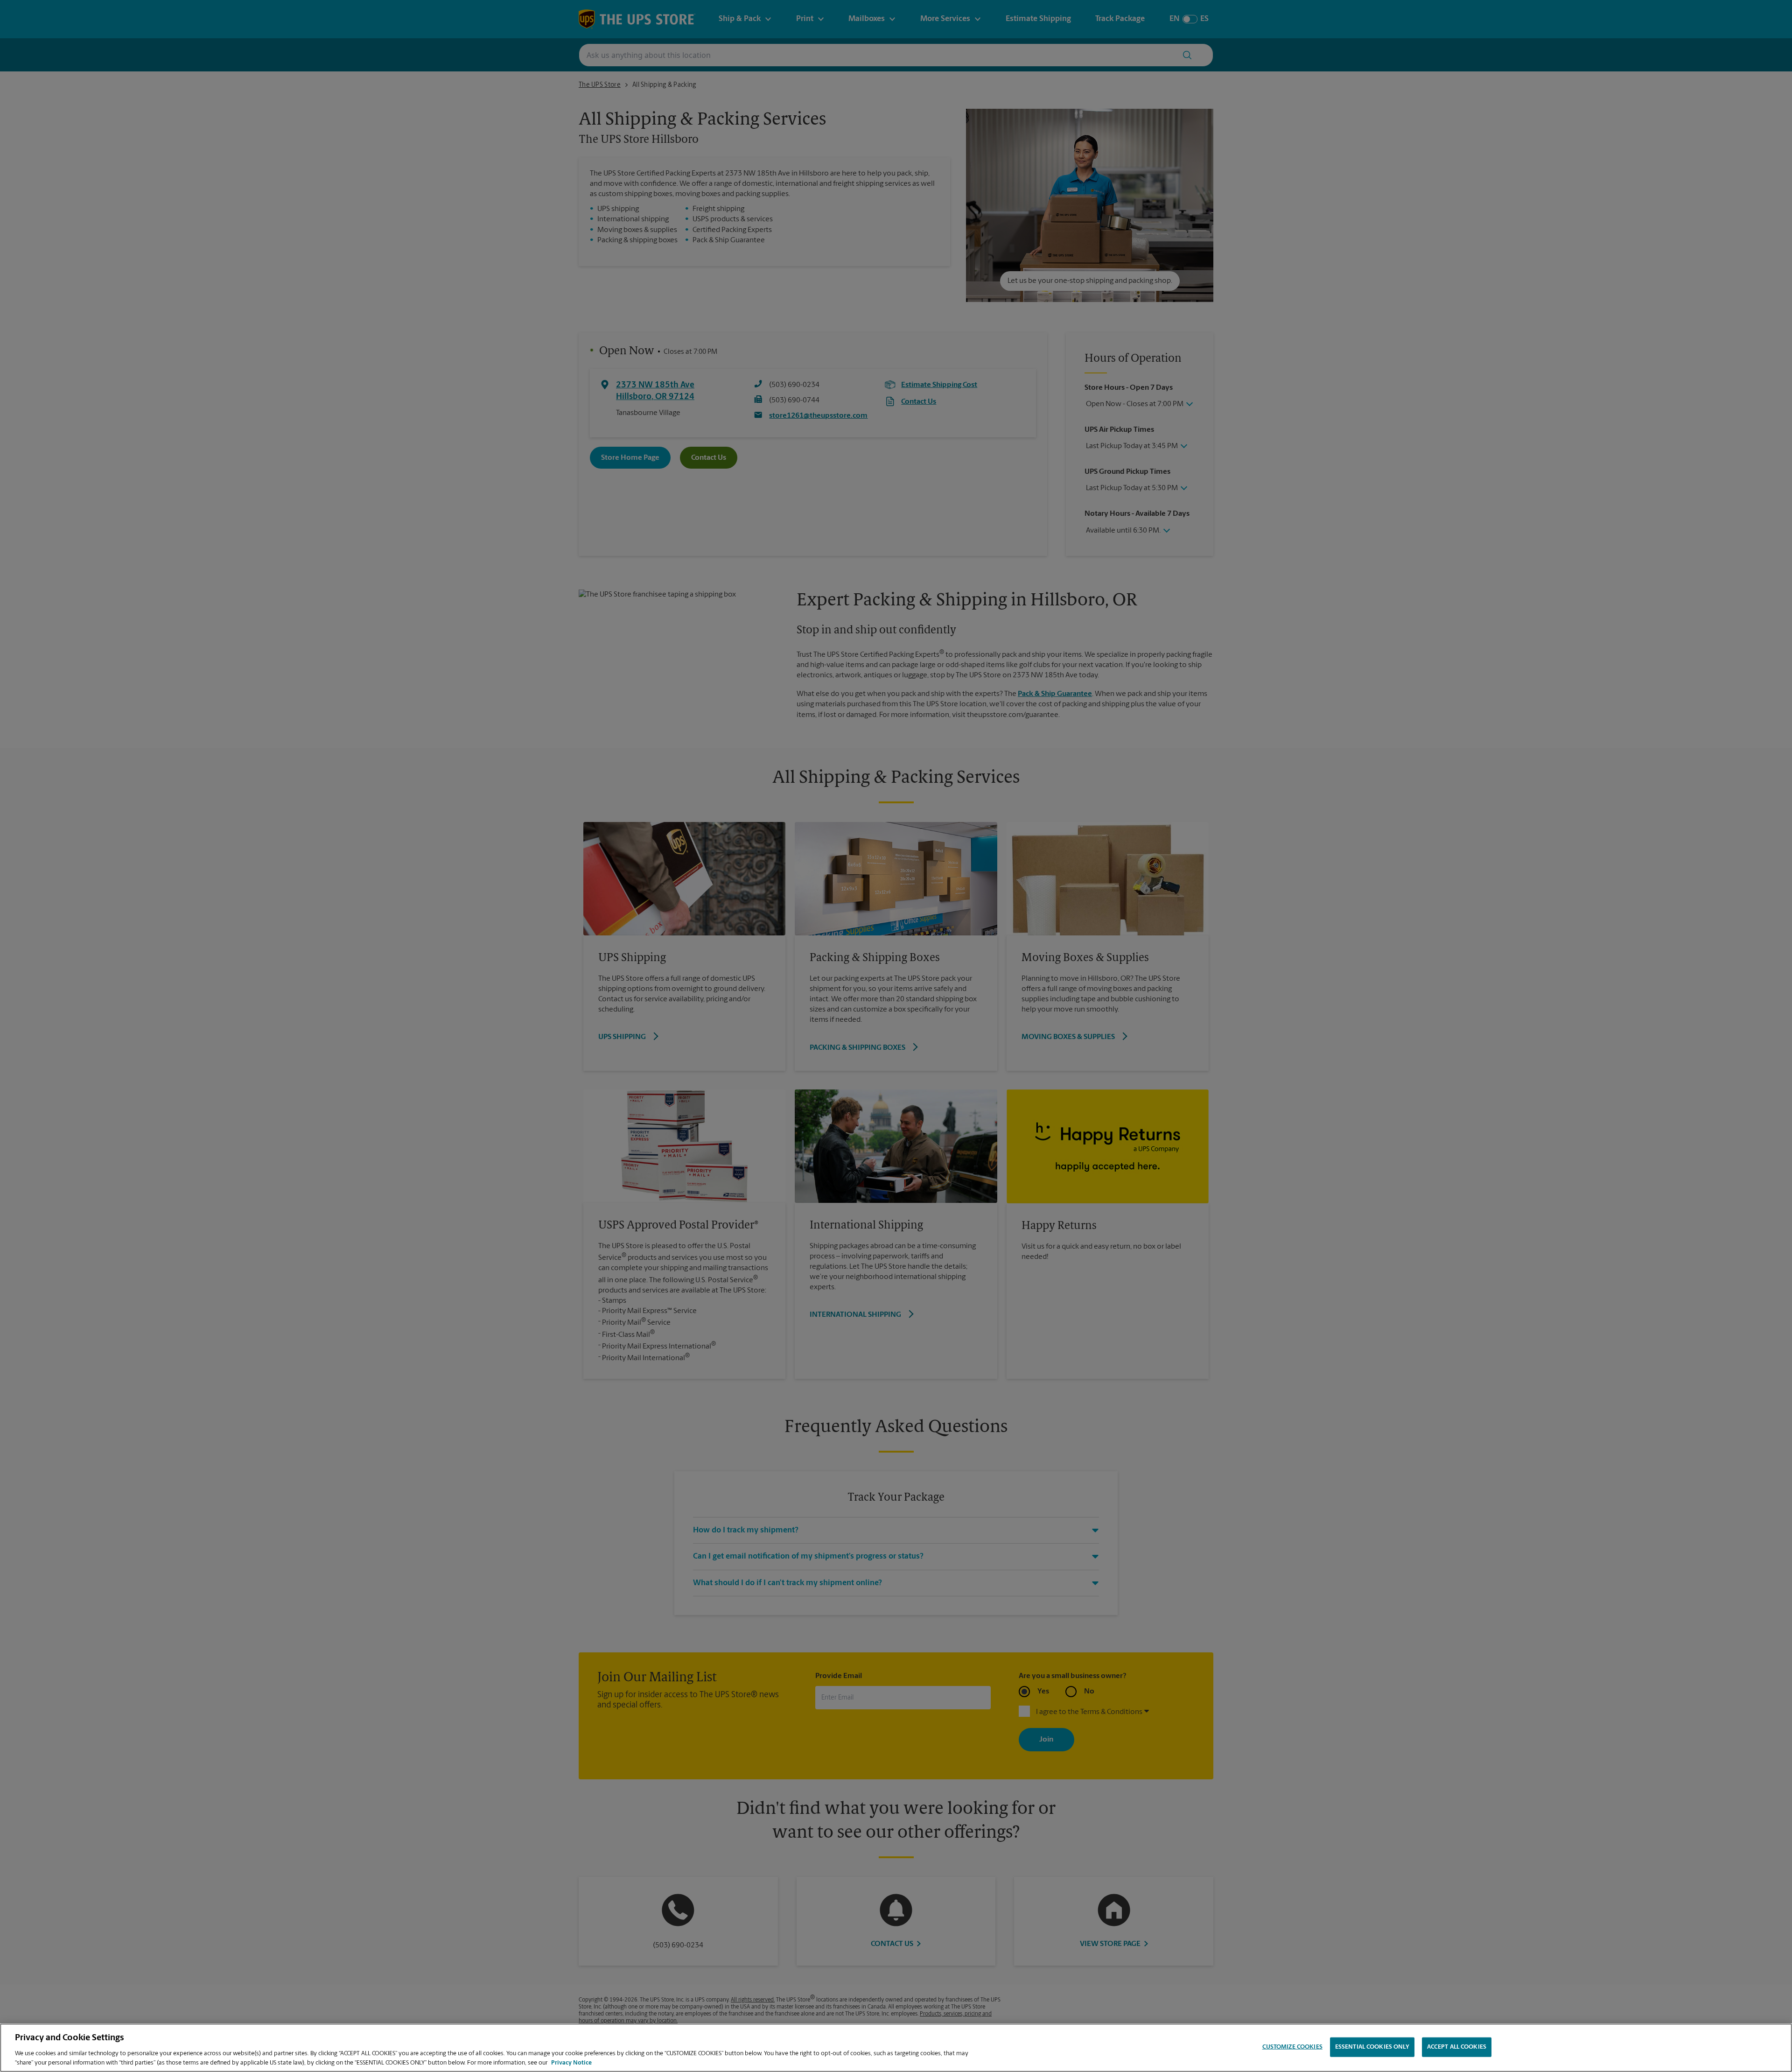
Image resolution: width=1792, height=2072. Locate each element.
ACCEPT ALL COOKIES (1457, 2047)
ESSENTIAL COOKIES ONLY (1372, 2047)
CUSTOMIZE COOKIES (1292, 2047)
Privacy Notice (571, 2062)
